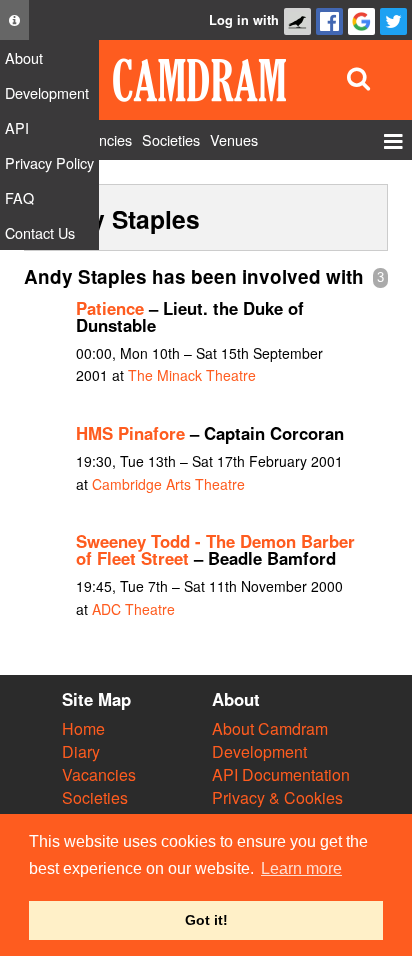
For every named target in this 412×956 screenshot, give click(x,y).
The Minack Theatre (192, 375)
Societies (95, 797)
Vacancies (99, 774)
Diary (81, 751)
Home (83, 728)
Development (259, 751)
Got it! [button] (206, 920)
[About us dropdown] (14, 20)
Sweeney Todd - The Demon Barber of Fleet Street (215, 549)
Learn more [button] (301, 868)
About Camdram (270, 728)
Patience (110, 308)
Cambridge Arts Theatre (168, 484)
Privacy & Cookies (277, 797)
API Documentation (281, 774)
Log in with (244, 20)
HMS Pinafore (130, 433)
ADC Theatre (133, 609)
